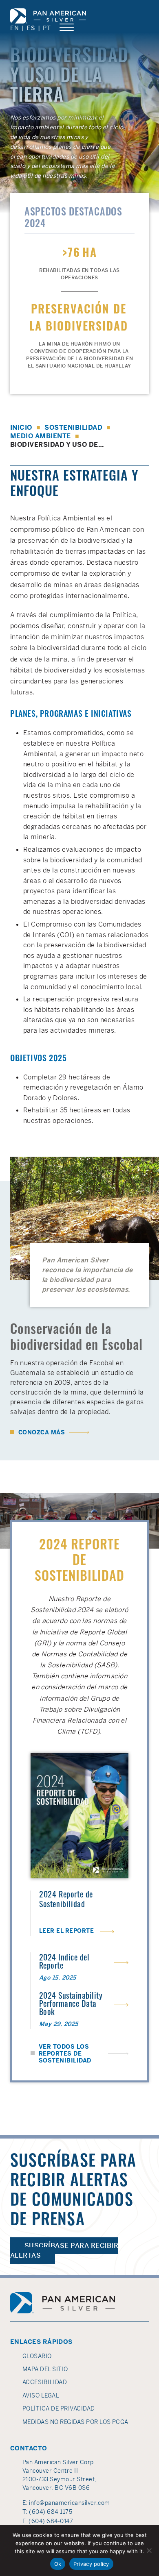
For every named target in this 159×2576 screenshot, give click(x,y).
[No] (149, 2550)
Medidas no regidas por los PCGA (75, 2422)
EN (14, 28)
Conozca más (38, 1433)
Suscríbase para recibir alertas (64, 2251)
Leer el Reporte (77, 1931)
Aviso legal (41, 2395)
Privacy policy (91, 2564)
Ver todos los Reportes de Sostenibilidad (65, 2054)
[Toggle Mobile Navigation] (67, 28)
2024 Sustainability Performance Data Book (71, 2005)
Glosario (37, 2356)
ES (31, 28)
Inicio (21, 428)
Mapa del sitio (45, 2369)
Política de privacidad (59, 2408)
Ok (58, 2564)
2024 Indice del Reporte (64, 1962)
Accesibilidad (45, 2382)
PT (47, 28)
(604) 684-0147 (51, 2521)
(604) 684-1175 (51, 2512)
